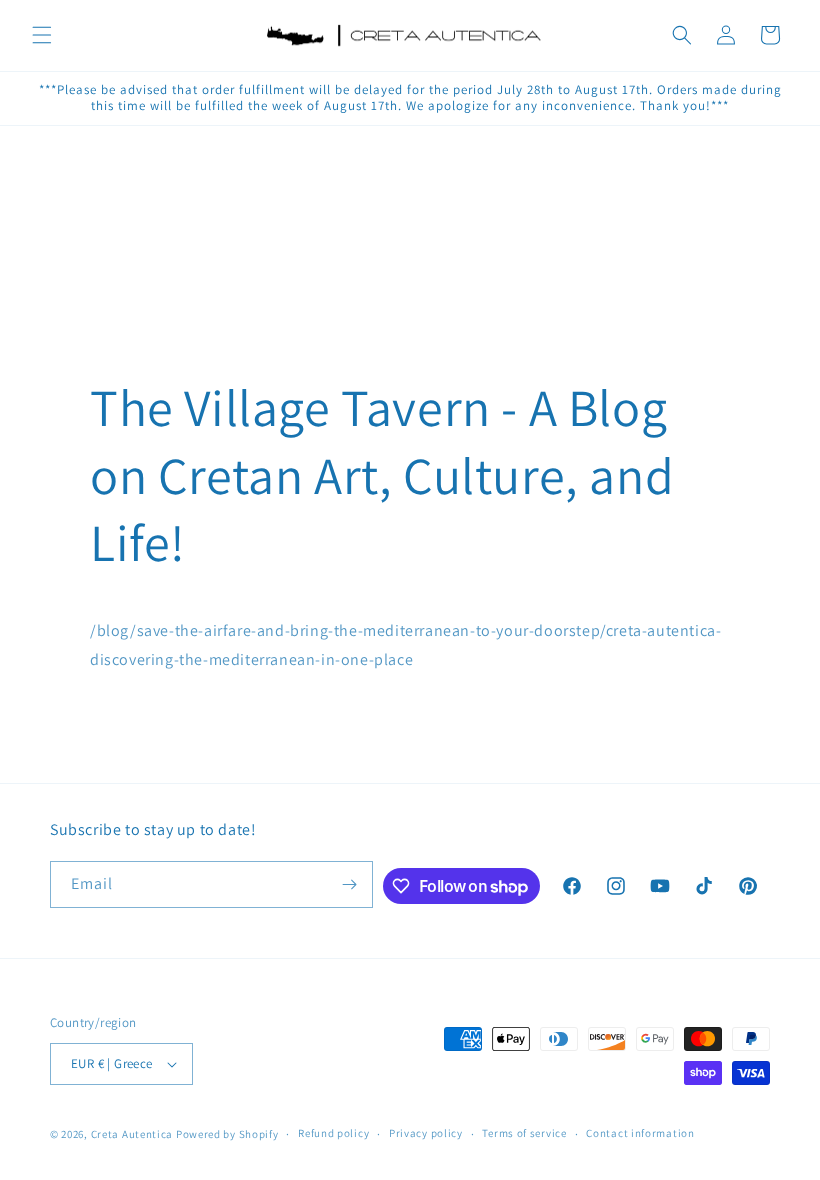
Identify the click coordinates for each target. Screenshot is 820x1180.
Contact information (640, 1133)
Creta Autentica (132, 1134)
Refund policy (333, 1133)
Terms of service (524, 1133)
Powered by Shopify (227, 1134)
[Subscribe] (350, 884)
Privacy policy (426, 1133)
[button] (42, 35)
